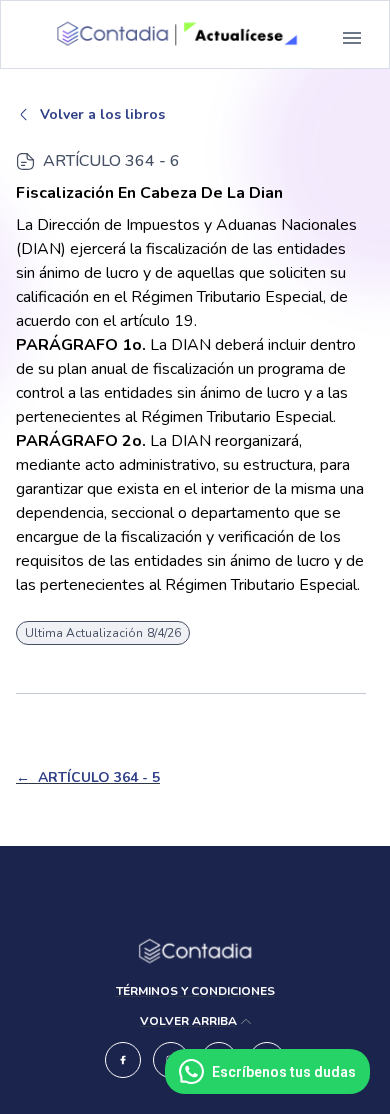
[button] (352, 38)
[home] (170, 38)
